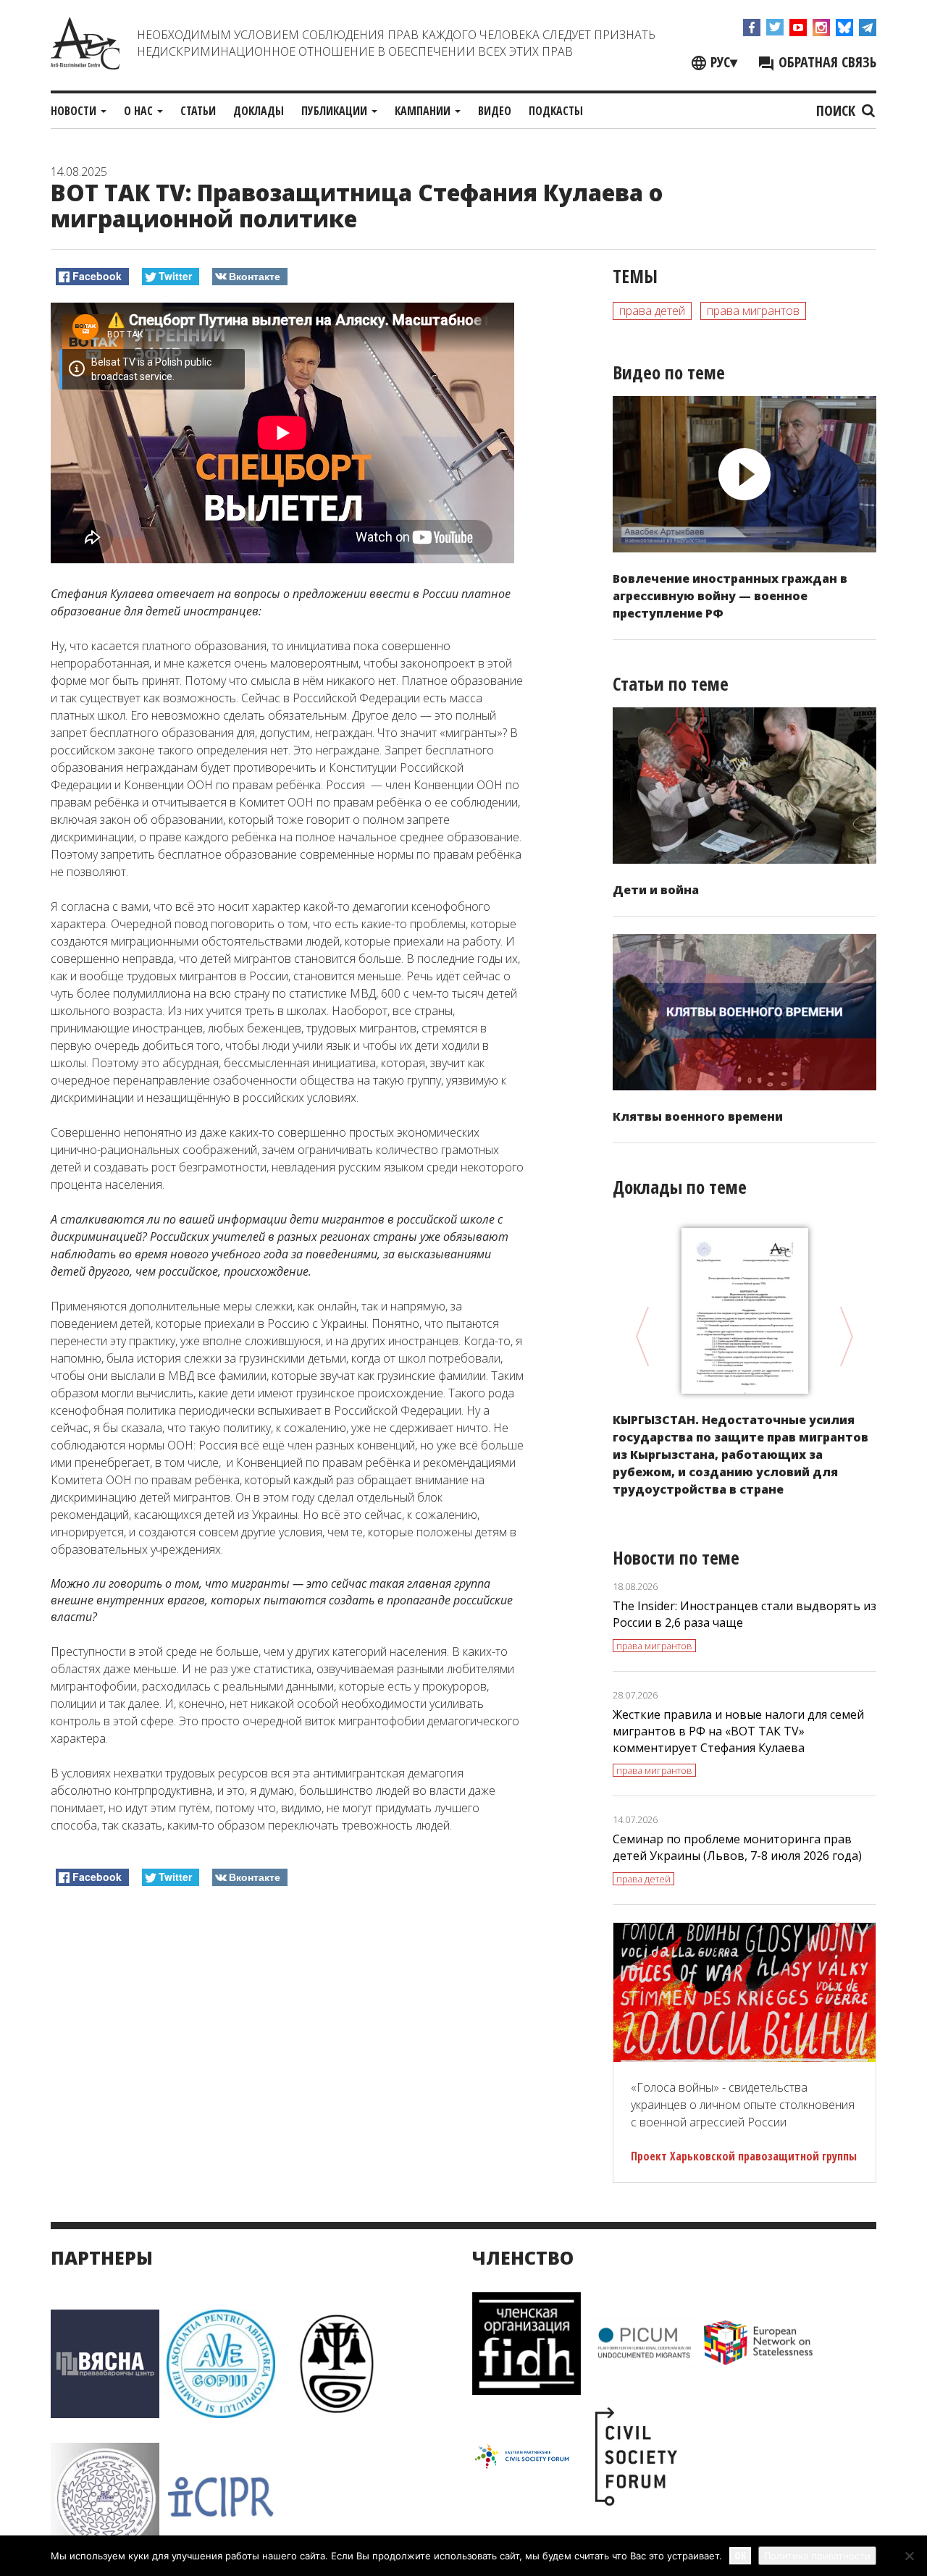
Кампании (424, 111)
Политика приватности (817, 2556)
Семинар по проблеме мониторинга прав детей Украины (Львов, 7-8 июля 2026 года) (737, 1847)
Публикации (336, 111)
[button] (288, 602)
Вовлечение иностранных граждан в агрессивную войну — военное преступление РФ (730, 596)
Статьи (198, 111)
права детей (652, 311)
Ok (740, 2555)
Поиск (838, 110)
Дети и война (656, 890)
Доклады (259, 111)
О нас (140, 111)
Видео (495, 111)
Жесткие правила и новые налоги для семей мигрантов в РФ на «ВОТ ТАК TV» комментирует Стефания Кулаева (738, 1731)
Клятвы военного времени (698, 1116)
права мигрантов (753, 311)
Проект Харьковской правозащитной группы (744, 2156)
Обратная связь (826, 62)
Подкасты (556, 111)
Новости (75, 111)
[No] (909, 2556)
